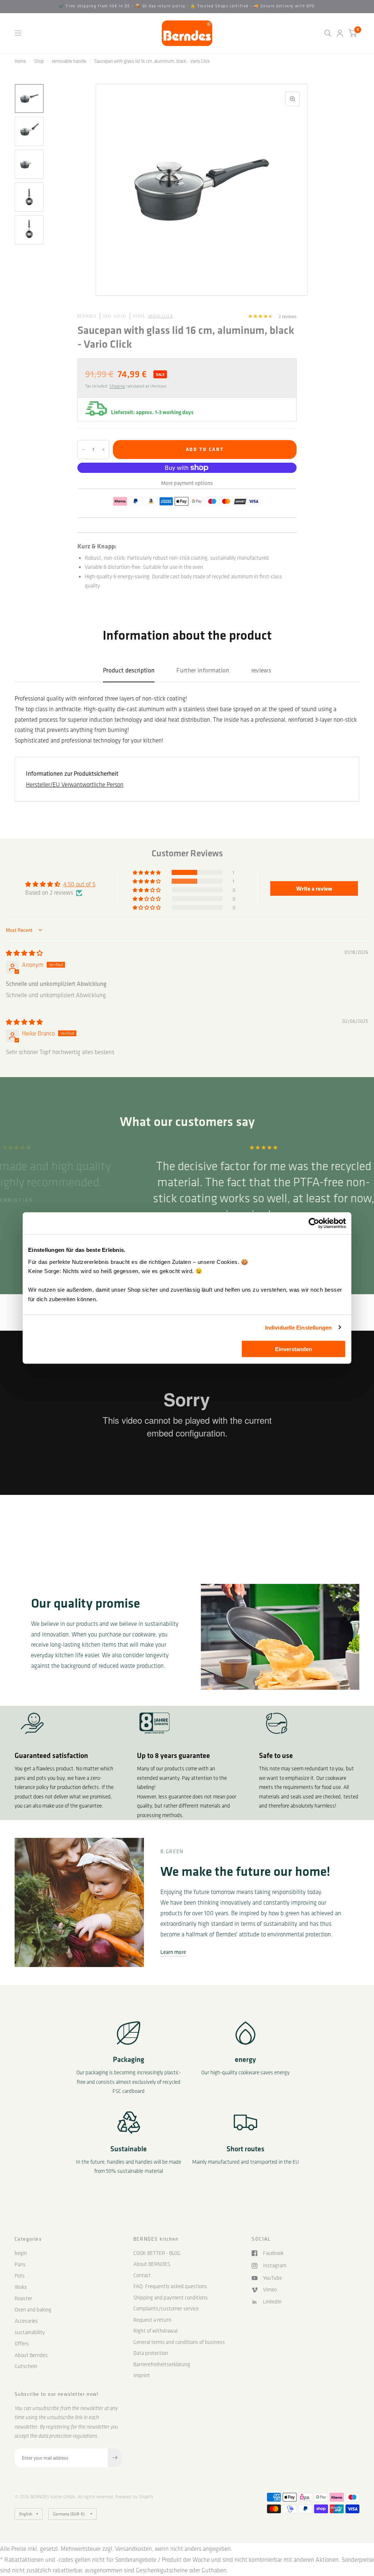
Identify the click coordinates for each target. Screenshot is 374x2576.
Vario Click (161, 316)
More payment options (187, 483)
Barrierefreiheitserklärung (162, 2364)
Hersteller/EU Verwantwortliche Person (75, 784)
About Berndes (31, 2355)
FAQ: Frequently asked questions (170, 2286)
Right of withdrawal (155, 2331)
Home (20, 61)
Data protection (151, 2353)
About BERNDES (152, 2264)
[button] (147, 872)
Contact (142, 2275)
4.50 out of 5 (79, 884)
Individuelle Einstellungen (299, 1327)
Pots (20, 2276)
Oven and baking (33, 2310)
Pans (20, 2264)
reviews (261, 670)
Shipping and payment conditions (171, 2298)
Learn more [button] (173, 1952)
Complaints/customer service (166, 2309)
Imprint (142, 2375)
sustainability (30, 2332)
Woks (21, 2287)
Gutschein (26, 2366)
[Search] (328, 33)
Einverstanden (293, 1349)
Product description (129, 670)
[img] (24, 953)
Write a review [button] (314, 888)
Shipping (117, 386)
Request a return (152, 2320)
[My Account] (340, 33)
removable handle (69, 61)
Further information (203, 670)
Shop (39, 61)
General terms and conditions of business (179, 2342)
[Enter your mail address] (115, 2458)
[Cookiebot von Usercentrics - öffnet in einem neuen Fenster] (314, 1223)
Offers (22, 2344)
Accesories (26, 2321)
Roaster (23, 2298)
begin (21, 2253)
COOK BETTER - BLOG (157, 2253)
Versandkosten (133, 2549)
